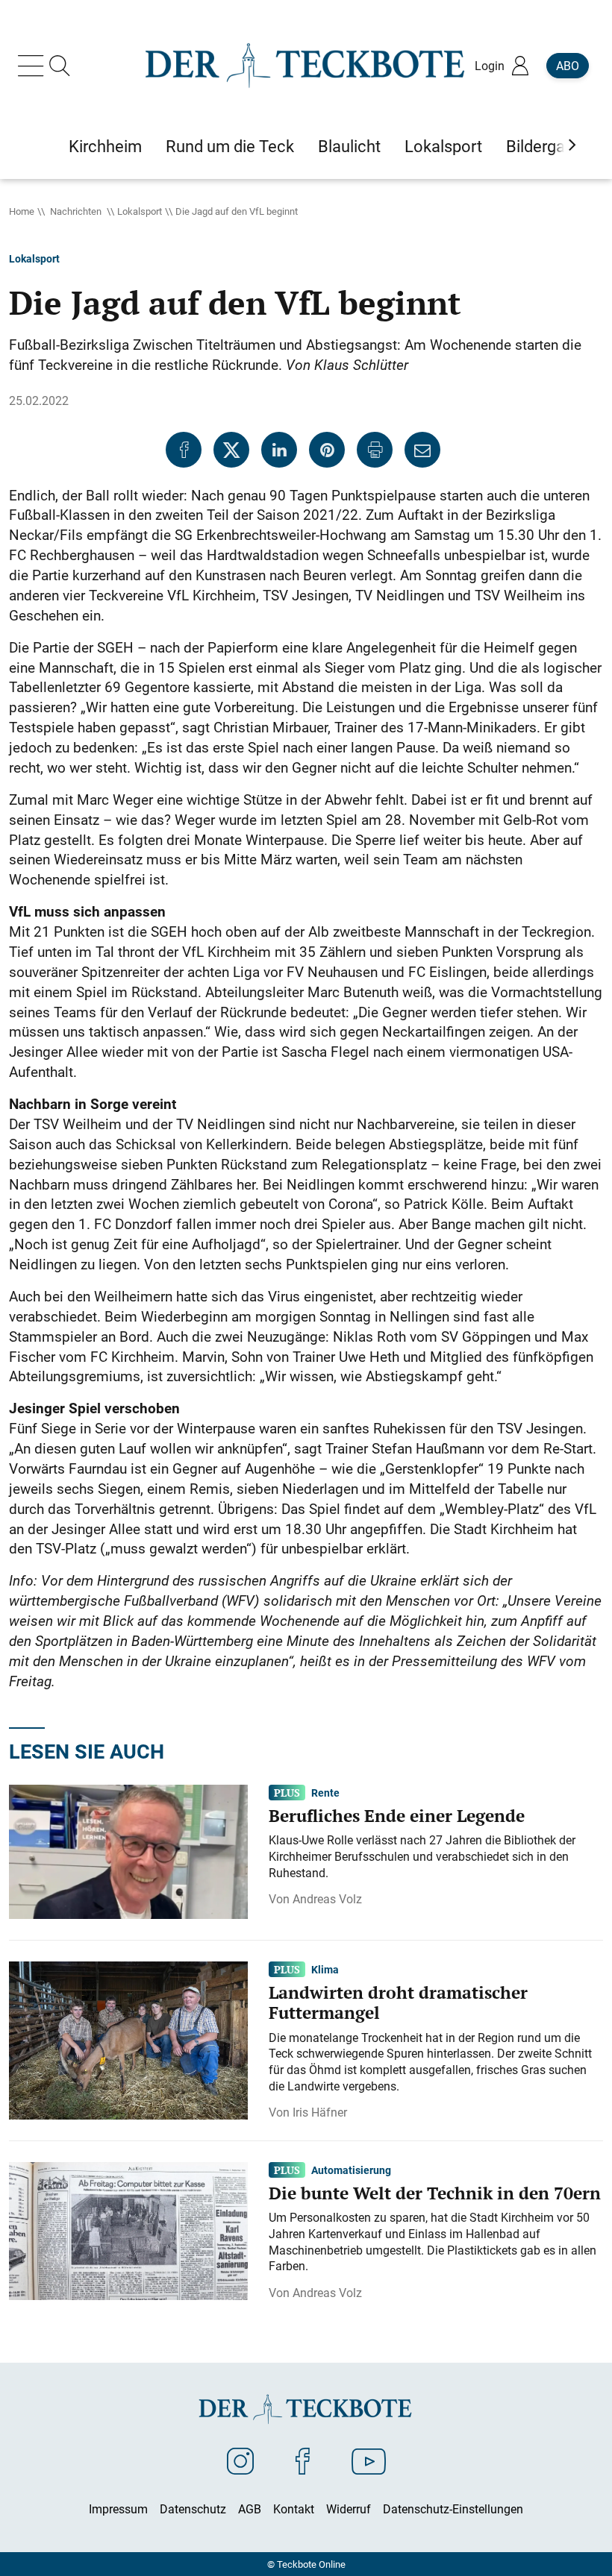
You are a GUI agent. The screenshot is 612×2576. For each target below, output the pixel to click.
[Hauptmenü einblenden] (34, 66)
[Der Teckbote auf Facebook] (303, 2460)
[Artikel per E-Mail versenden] (422, 450)
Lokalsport (140, 211)
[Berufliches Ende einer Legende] (128, 1850)
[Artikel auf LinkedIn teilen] (279, 450)
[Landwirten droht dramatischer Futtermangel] (128, 2039)
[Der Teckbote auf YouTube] (369, 2460)
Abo (568, 66)
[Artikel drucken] (375, 450)
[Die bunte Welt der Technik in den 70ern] (128, 2230)
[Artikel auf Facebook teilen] (184, 450)
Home (22, 211)
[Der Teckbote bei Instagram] (240, 2460)
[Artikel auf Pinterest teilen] (327, 450)
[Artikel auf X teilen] (231, 450)
